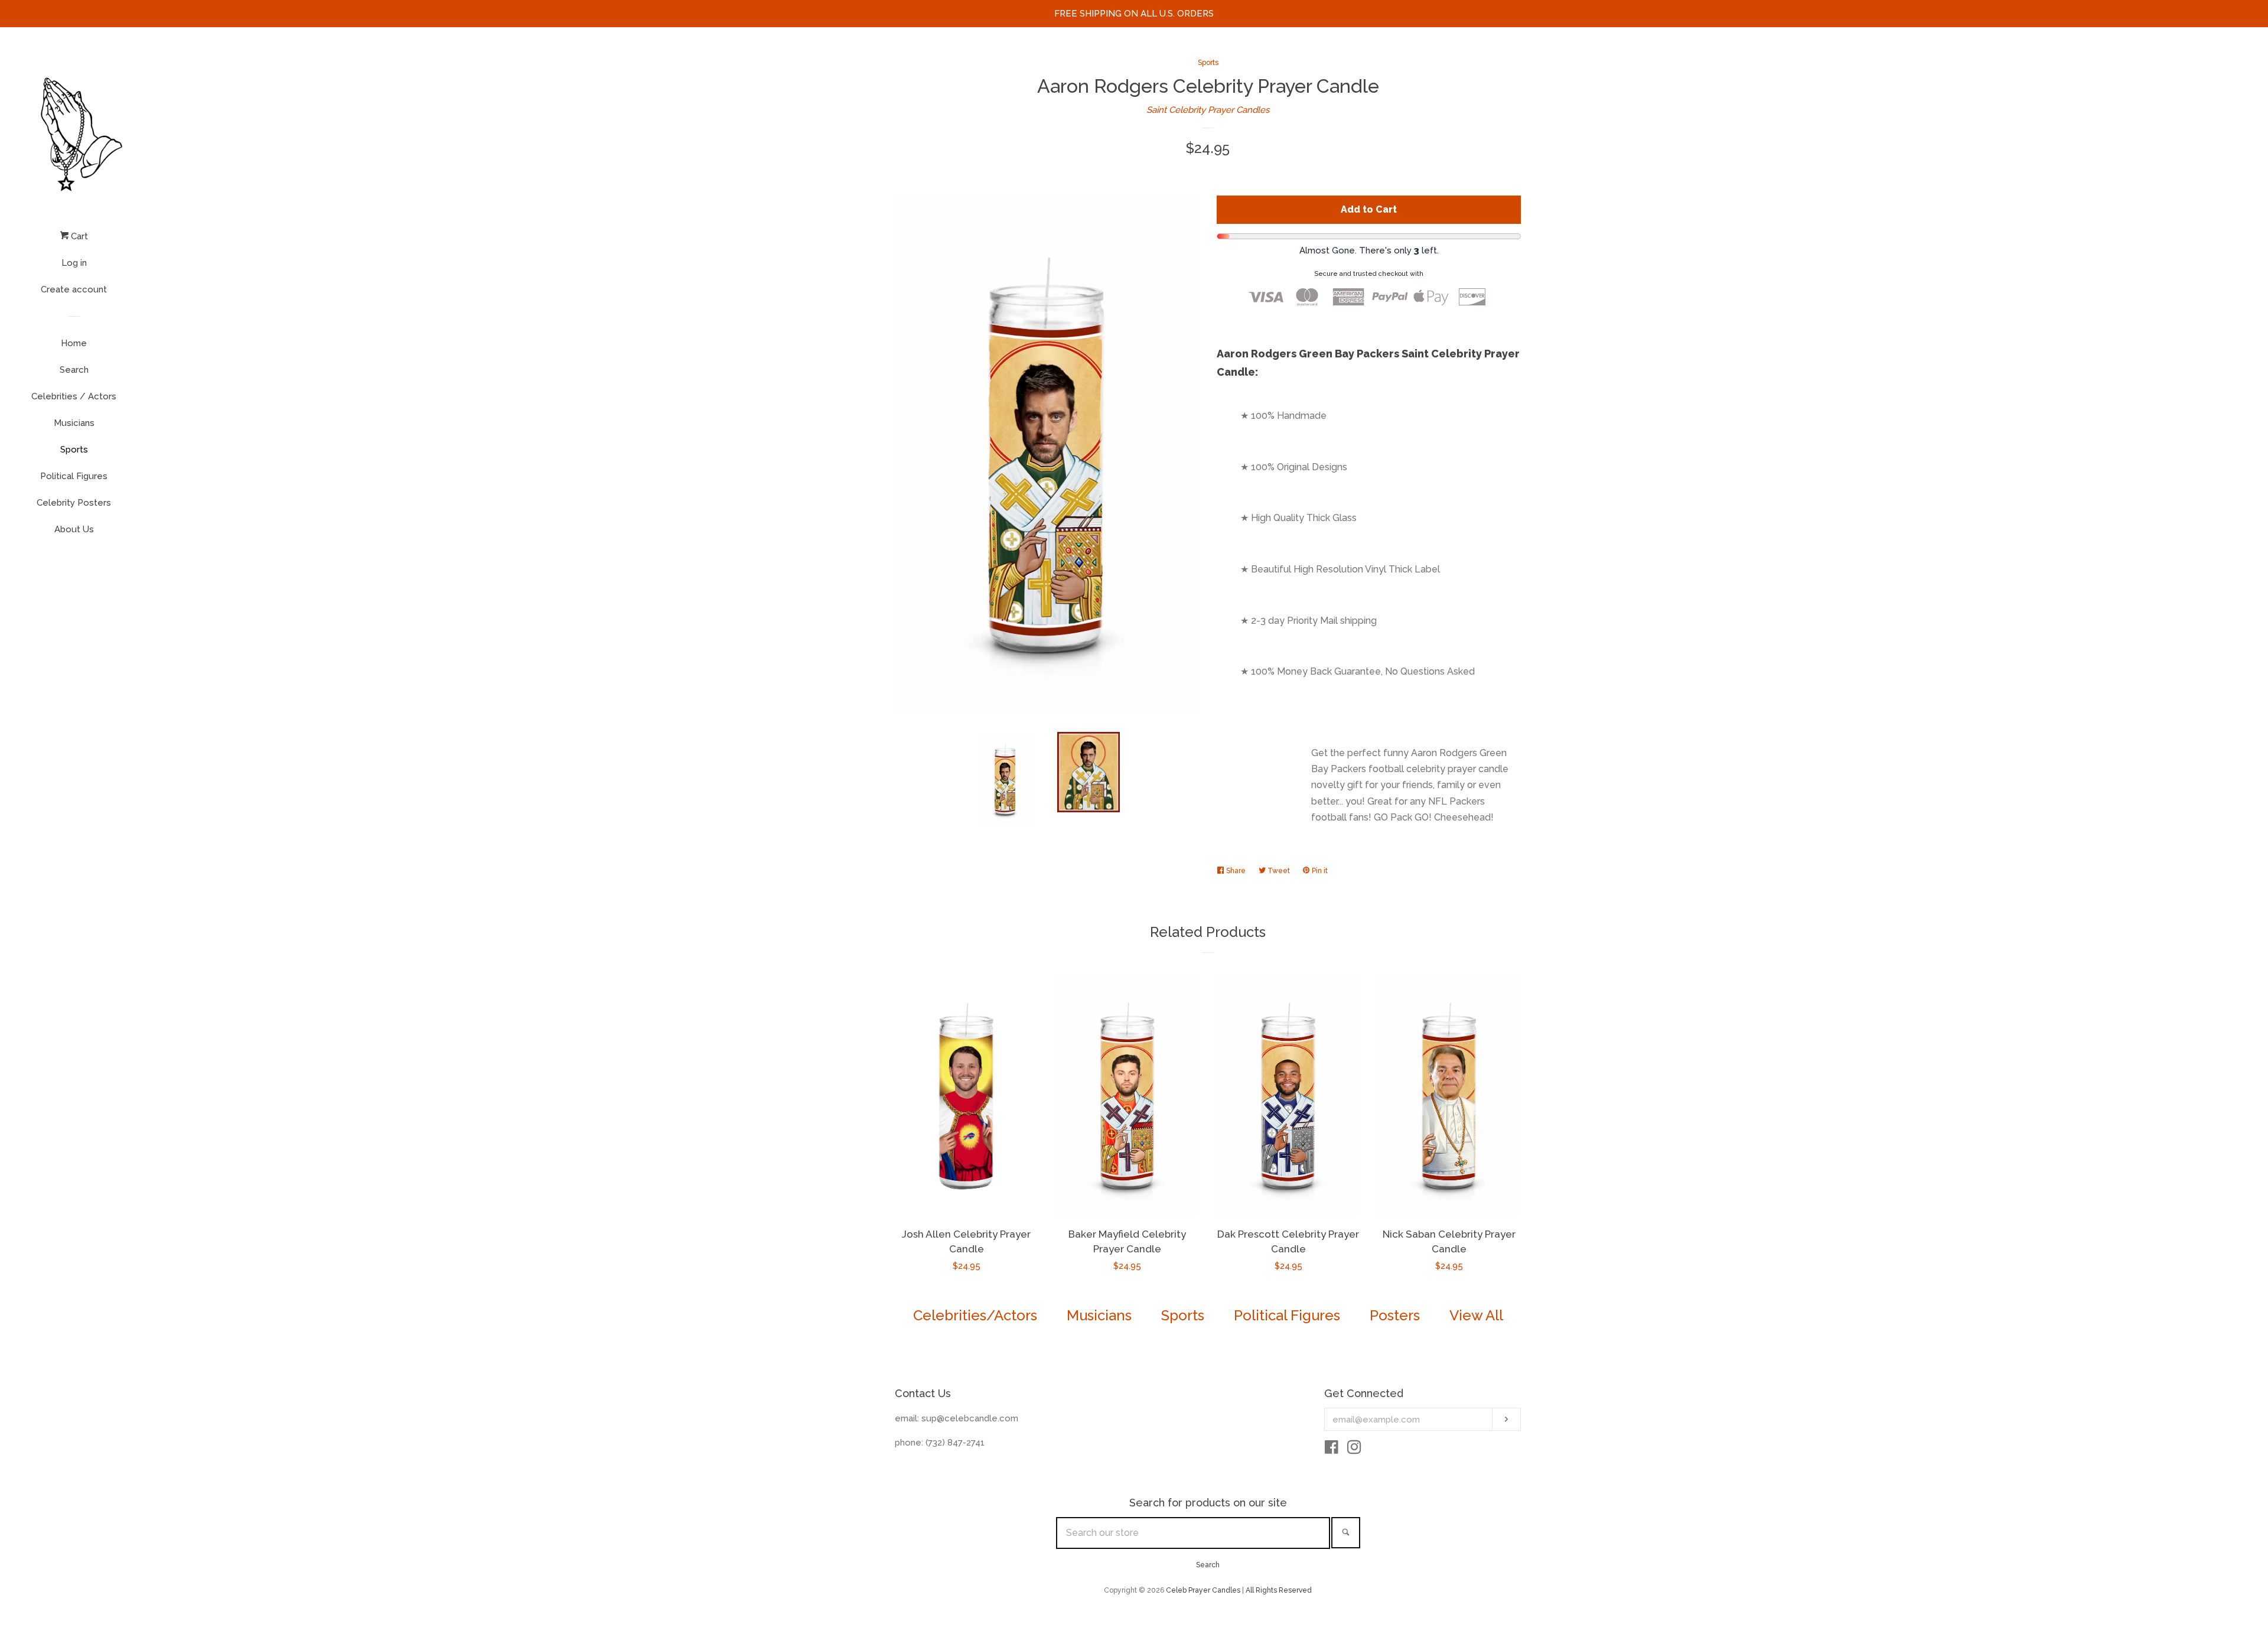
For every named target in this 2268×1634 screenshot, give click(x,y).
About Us (74, 529)
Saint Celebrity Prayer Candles (1208, 110)
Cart (78, 236)
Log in (74, 263)
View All (1476, 1315)
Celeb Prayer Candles (1203, 1590)
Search (74, 370)
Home (74, 343)
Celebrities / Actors (74, 396)
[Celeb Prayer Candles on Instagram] (1354, 1450)
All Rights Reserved (1279, 1590)
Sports (74, 450)
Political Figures (74, 476)
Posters (1395, 1315)
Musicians (74, 423)
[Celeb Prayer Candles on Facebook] (1332, 1450)
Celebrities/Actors (975, 1315)
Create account (74, 289)
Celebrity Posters (74, 503)
